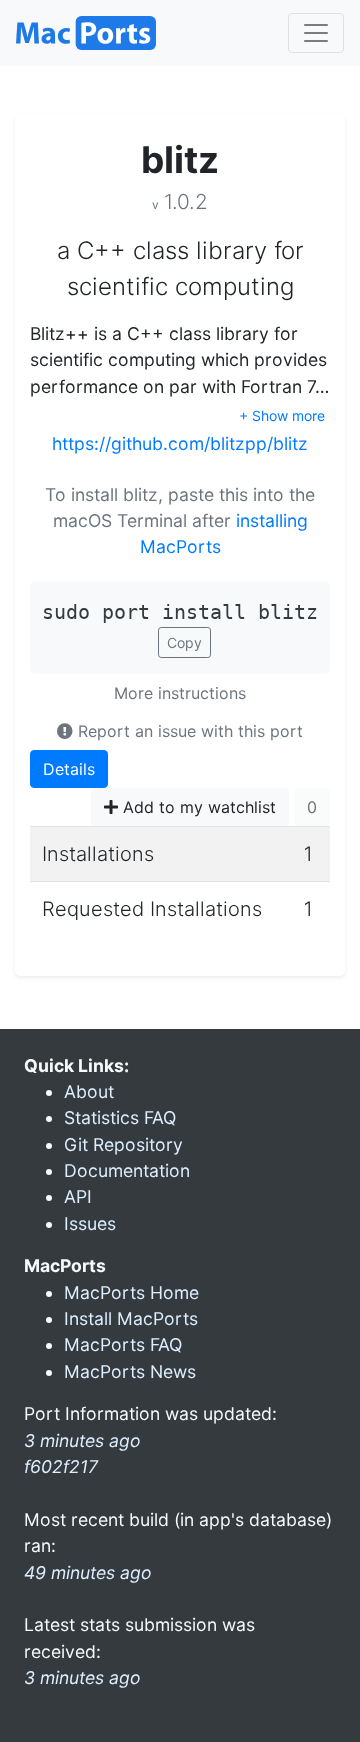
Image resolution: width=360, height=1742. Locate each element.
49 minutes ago (88, 1572)
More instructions (180, 693)
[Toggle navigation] (316, 33)
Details (69, 769)
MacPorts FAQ (123, 1344)
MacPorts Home (131, 1292)
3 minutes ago (82, 1677)
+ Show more (282, 415)
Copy (184, 642)
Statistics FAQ (120, 1117)
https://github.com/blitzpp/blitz (180, 443)
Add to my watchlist (197, 807)
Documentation (127, 1170)
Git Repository (123, 1144)
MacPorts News (130, 1371)
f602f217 (61, 1466)
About (89, 1091)
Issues (90, 1223)
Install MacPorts (131, 1318)
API (78, 1196)
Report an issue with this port (188, 731)
